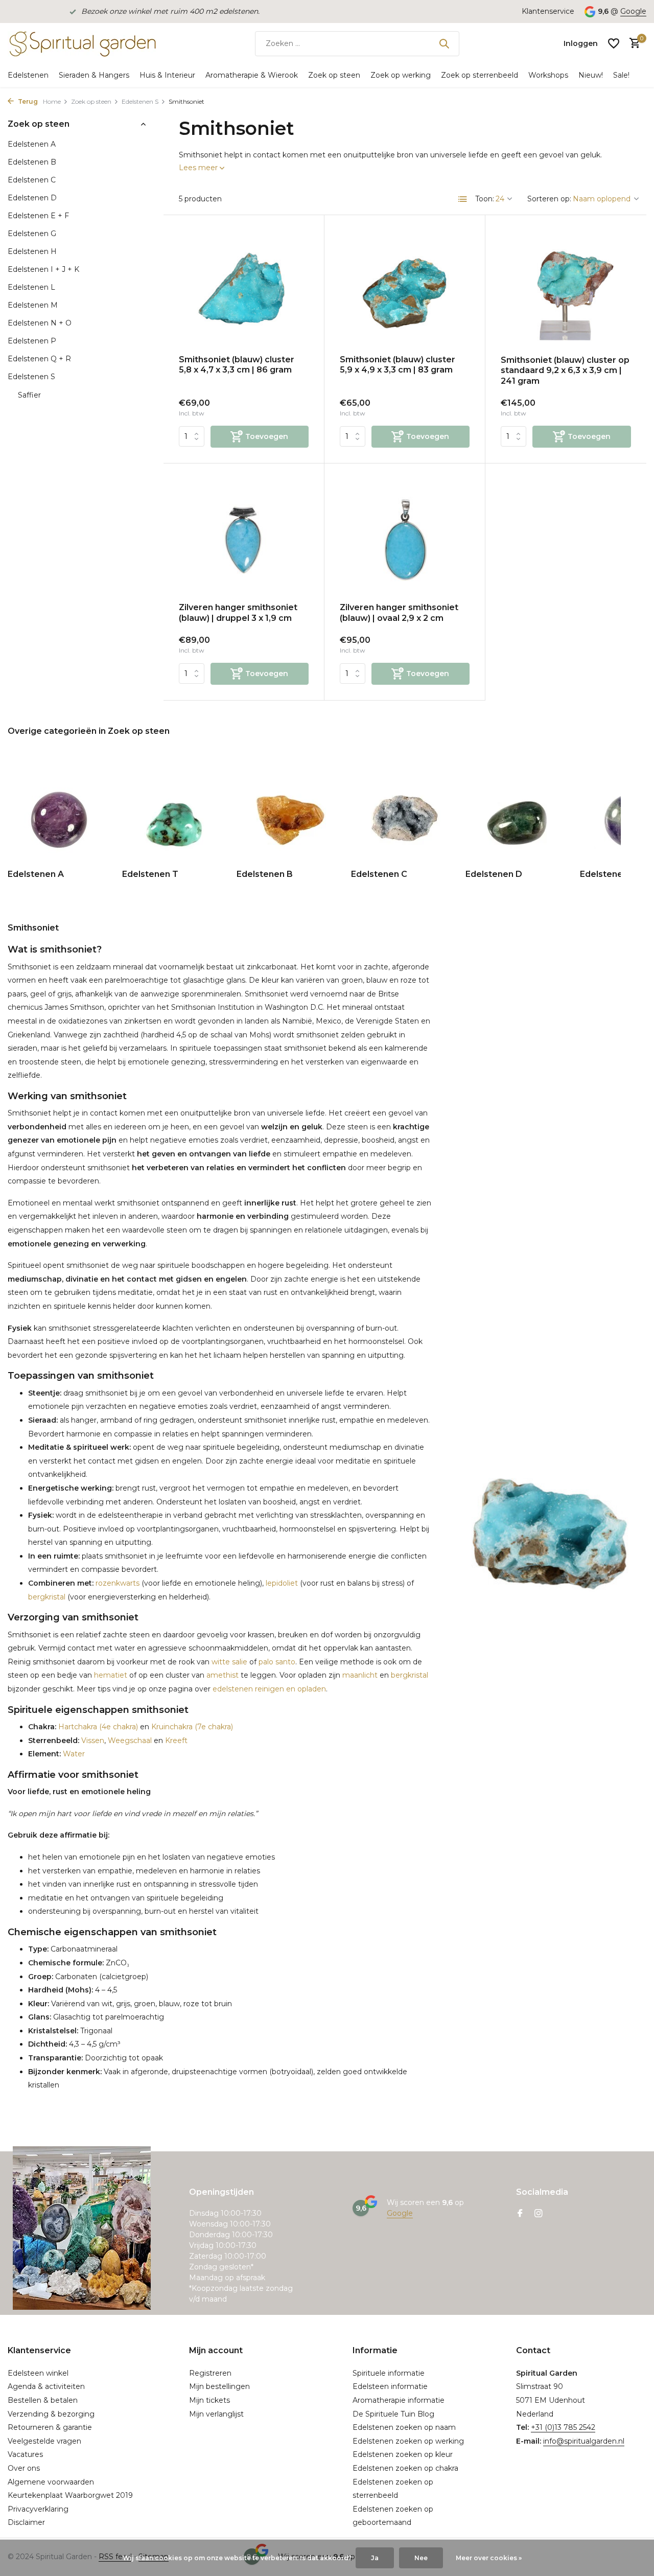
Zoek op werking (401, 75)
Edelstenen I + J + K (43, 269)
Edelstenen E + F (38, 216)
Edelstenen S (140, 101)
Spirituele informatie (389, 2373)
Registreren (210, 2373)
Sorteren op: (549, 199)
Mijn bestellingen (219, 2386)
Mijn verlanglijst (216, 2414)
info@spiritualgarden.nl (584, 2441)
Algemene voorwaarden (51, 2482)
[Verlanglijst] (614, 43)
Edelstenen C (32, 180)
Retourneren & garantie (50, 2427)
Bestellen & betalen (43, 2400)
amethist (223, 1675)
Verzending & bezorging (51, 2414)
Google (633, 11)
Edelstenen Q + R (39, 359)
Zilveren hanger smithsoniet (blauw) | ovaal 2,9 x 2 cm (399, 613)
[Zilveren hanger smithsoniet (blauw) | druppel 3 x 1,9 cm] (244, 537)
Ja (375, 2558)
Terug (27, 101)
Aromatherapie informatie (399, 2400)
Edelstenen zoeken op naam (404, 2427)
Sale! (621, 75)
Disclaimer (26, 2522)
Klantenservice (548, 11)
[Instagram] (539, 2214)
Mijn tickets (209, 2400)
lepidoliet (282, 1583)
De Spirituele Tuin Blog (393, 2414)
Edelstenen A (32, 144)
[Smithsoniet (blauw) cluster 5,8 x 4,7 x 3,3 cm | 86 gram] (244, 288)
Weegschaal (130, 1740)
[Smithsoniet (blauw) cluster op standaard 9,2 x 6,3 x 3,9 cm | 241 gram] (566, 289)
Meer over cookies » (489, 2558)
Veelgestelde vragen (44, 2441)
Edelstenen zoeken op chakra (405, 2468)
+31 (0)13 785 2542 (563, 2427)
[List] (463, 199)
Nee (421, 2558)
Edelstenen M (33, 305)
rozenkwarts (116, 1583)
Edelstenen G (32, 234)
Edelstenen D (32, 198)
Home (52, 101)
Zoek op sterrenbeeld (480, 75)
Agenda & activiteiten (46, 2386)
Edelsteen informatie (390, 2386)
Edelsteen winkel (38, 2373)
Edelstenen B (32, 162)
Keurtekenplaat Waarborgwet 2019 (70, 2495)
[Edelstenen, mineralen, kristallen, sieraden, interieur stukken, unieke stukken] (82, 43)
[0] (632, 44)
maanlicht (360, 1675)
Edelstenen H (32, 251)
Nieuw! (591, 75)
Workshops (548, 75)
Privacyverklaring (38, 2509)
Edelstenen (28, 75)
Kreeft (176, 1740)
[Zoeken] (444, 43)
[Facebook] (520, 2214)
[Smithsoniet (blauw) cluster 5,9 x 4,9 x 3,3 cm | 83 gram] (405, 288)
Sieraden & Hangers (94, 75)
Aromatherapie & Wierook (252, 75)
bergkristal (47, 1597)
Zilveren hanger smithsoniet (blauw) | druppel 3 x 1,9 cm (238, 613)
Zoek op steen (334, 75)
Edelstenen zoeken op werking (408, 2441)
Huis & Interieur (167, 75)
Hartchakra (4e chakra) (97, 1727)
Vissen (92, 1740)
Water (73, 1754)
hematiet (111, 1675)
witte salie (229, 1662)
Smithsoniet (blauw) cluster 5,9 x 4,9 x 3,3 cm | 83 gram (398, 365)
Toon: (485, 199)
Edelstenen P (32, 341)
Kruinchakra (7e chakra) (192, 1727)
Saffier (29, 395)
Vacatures (25, 2454)
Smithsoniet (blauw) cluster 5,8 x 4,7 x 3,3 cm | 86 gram (237, 365)
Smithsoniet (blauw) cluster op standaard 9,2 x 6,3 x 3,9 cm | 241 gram (565, 371)
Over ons (24, 2468)
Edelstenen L (31, 287)
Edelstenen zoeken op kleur (403, 2454)
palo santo (277, 1662)
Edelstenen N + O (40, 323)
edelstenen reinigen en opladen (269, 1689)
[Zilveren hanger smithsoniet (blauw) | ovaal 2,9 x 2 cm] (405, 537)
